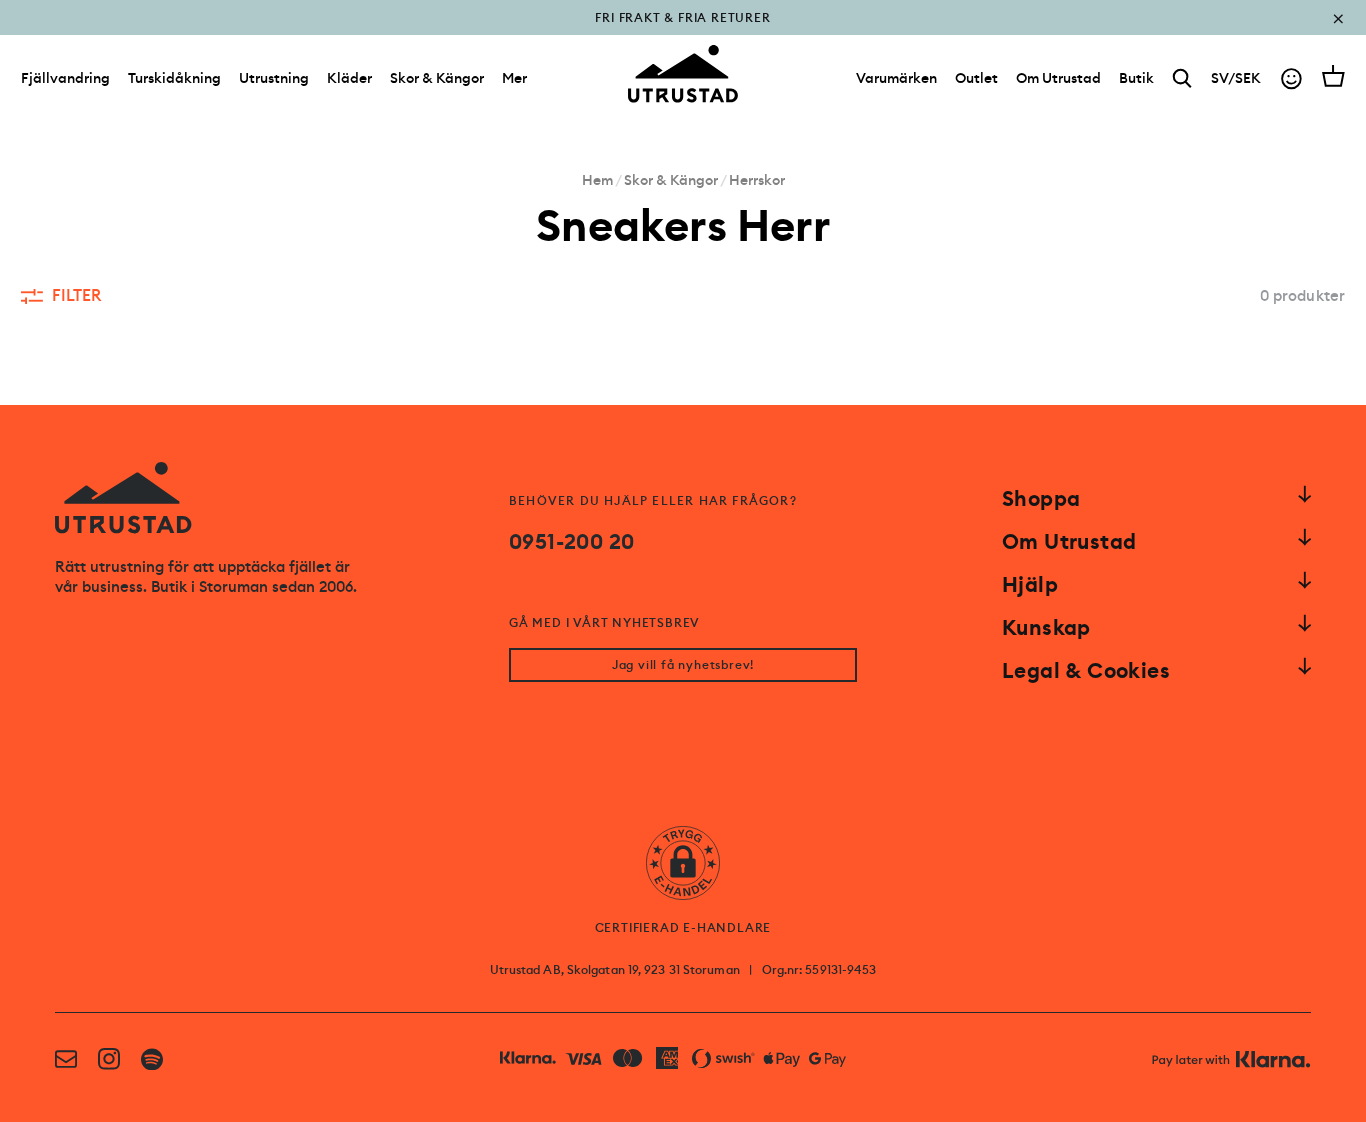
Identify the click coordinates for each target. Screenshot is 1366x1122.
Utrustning (274, 78)
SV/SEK (1236, 78)
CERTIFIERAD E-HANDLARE (683, 928)
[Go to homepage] (683, 74)
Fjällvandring (65, 78)
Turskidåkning (174, 78)
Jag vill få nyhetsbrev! (683, 665)
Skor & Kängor (437, 78)
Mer (514, 78)
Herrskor (757, 180)
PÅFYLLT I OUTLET (683, 32)
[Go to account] (1291, 78)
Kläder (349, 78)
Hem (597, 180)
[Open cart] (1333, 76)
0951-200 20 (571, 542)
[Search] (1182, 78)
